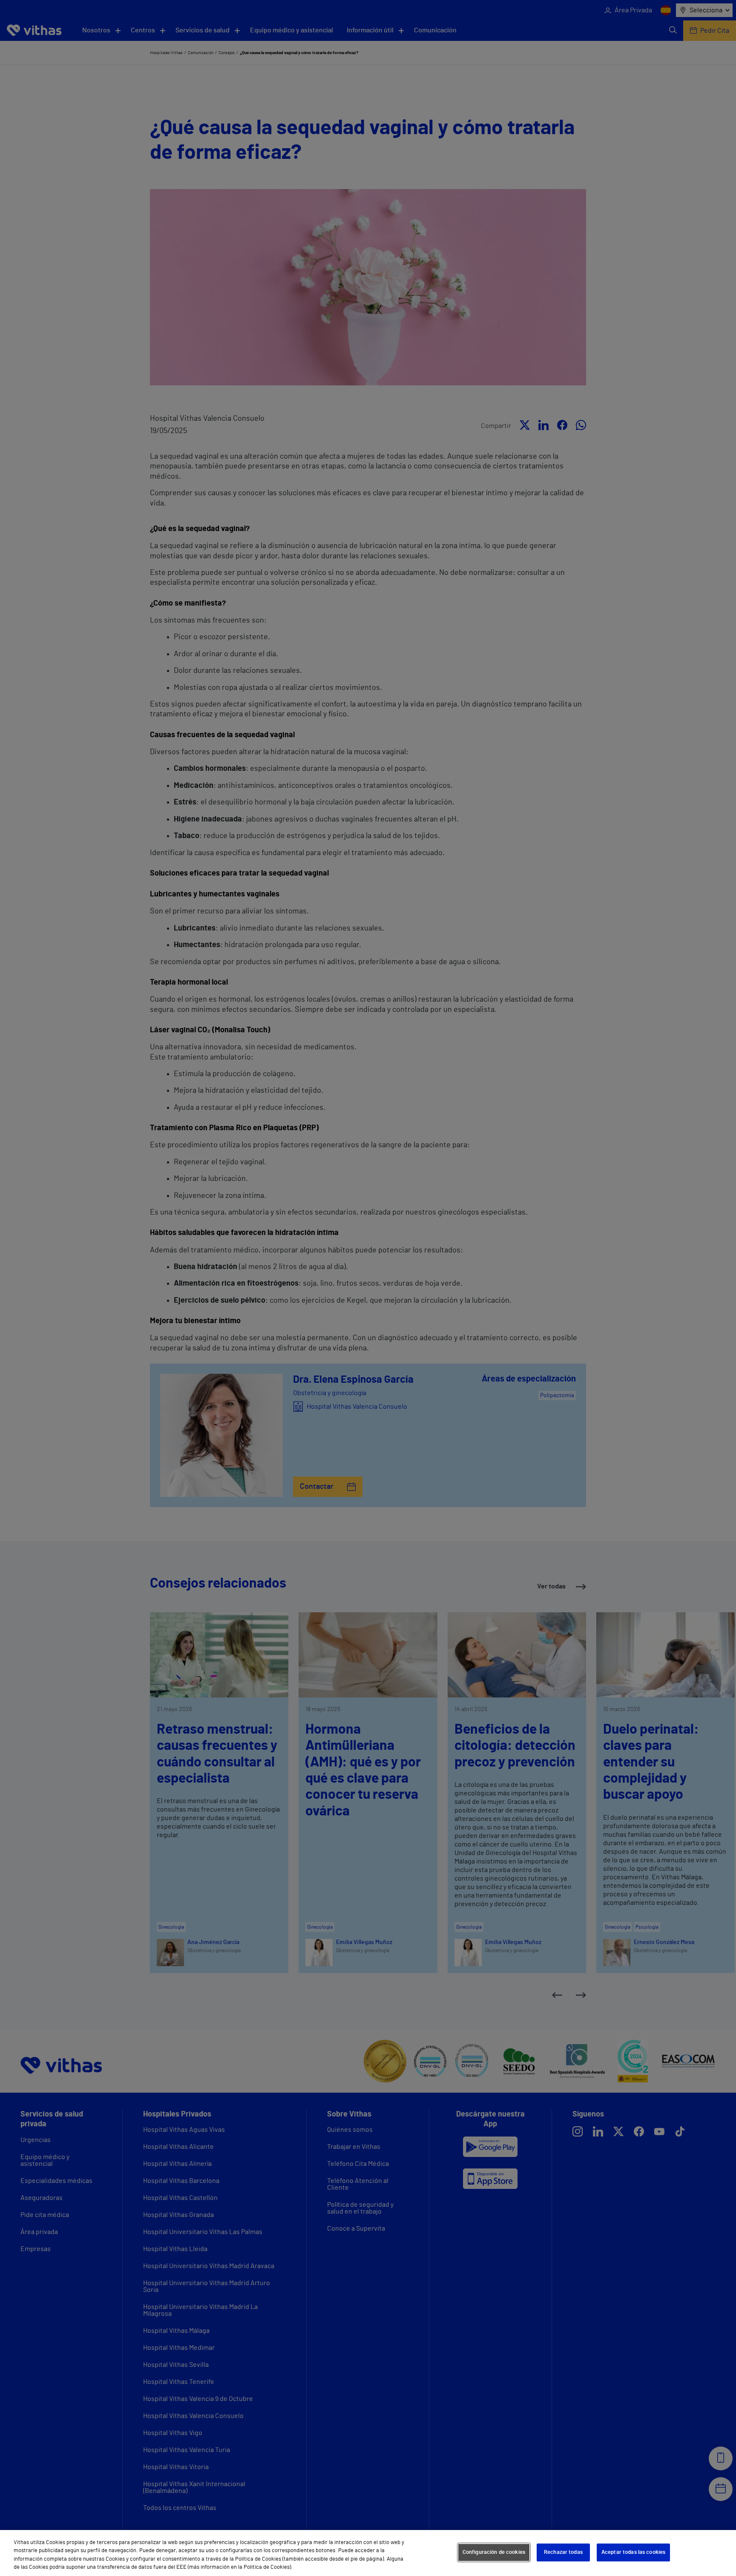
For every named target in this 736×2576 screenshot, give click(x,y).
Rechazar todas (563, 2552)
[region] (368, 2553)
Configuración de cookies (494, 2552)
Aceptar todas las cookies (633, 2552)
